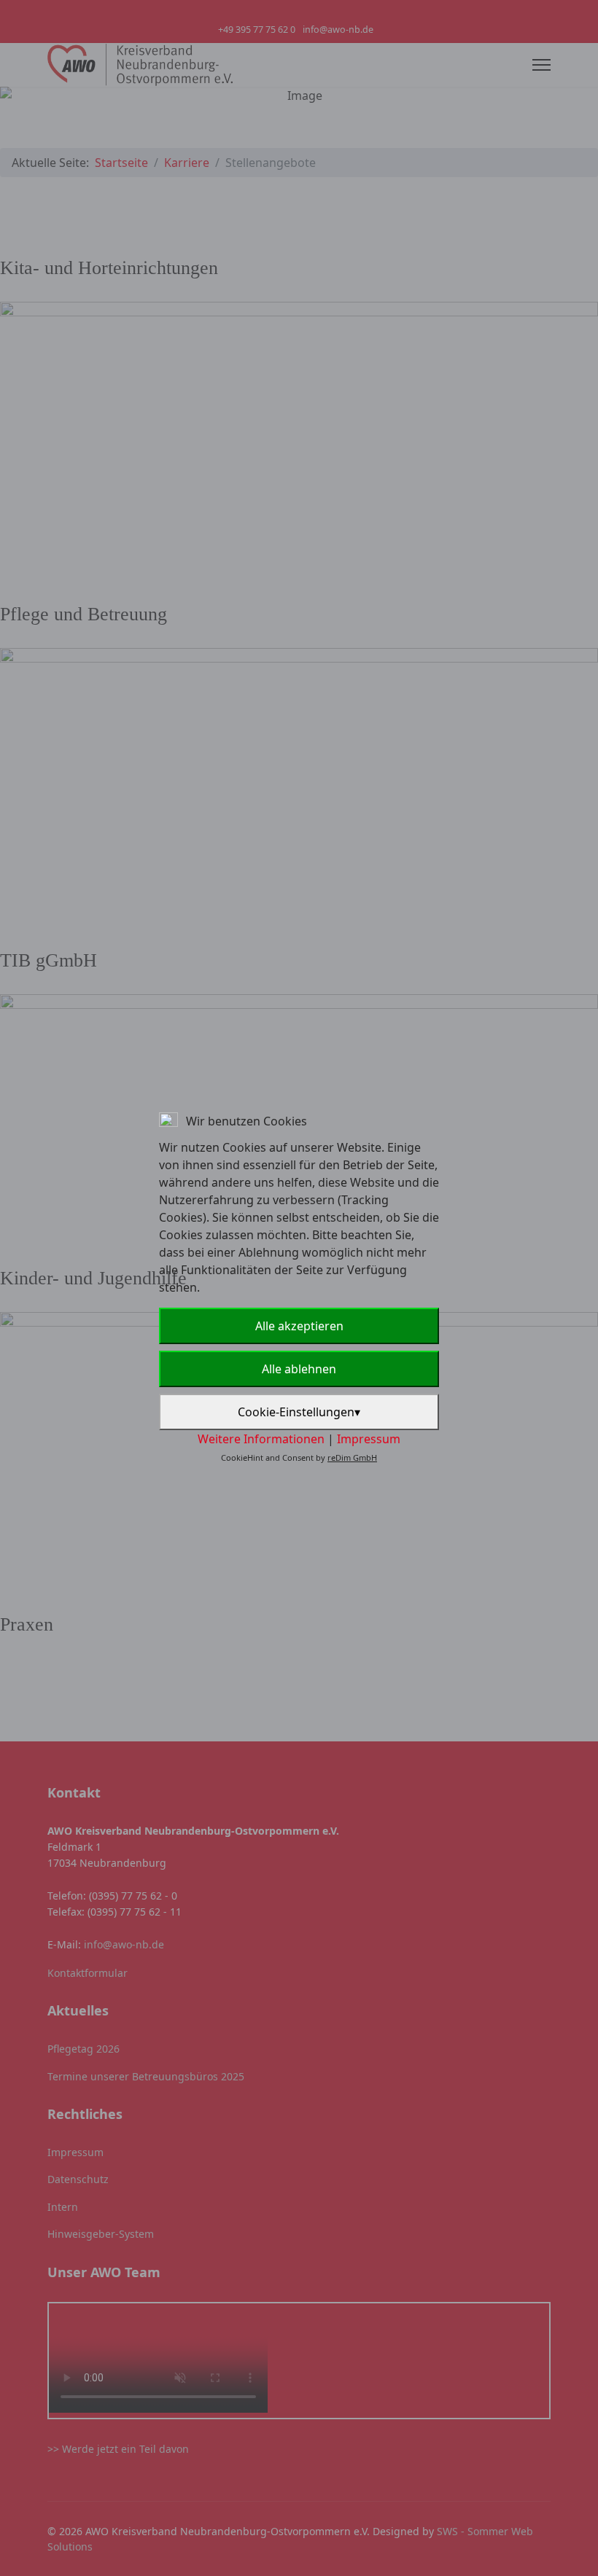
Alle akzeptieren (299, 1326)
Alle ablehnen (299, 1369)
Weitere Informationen (261, 1439)
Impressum (369, 1439)
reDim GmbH (352, 1457)
